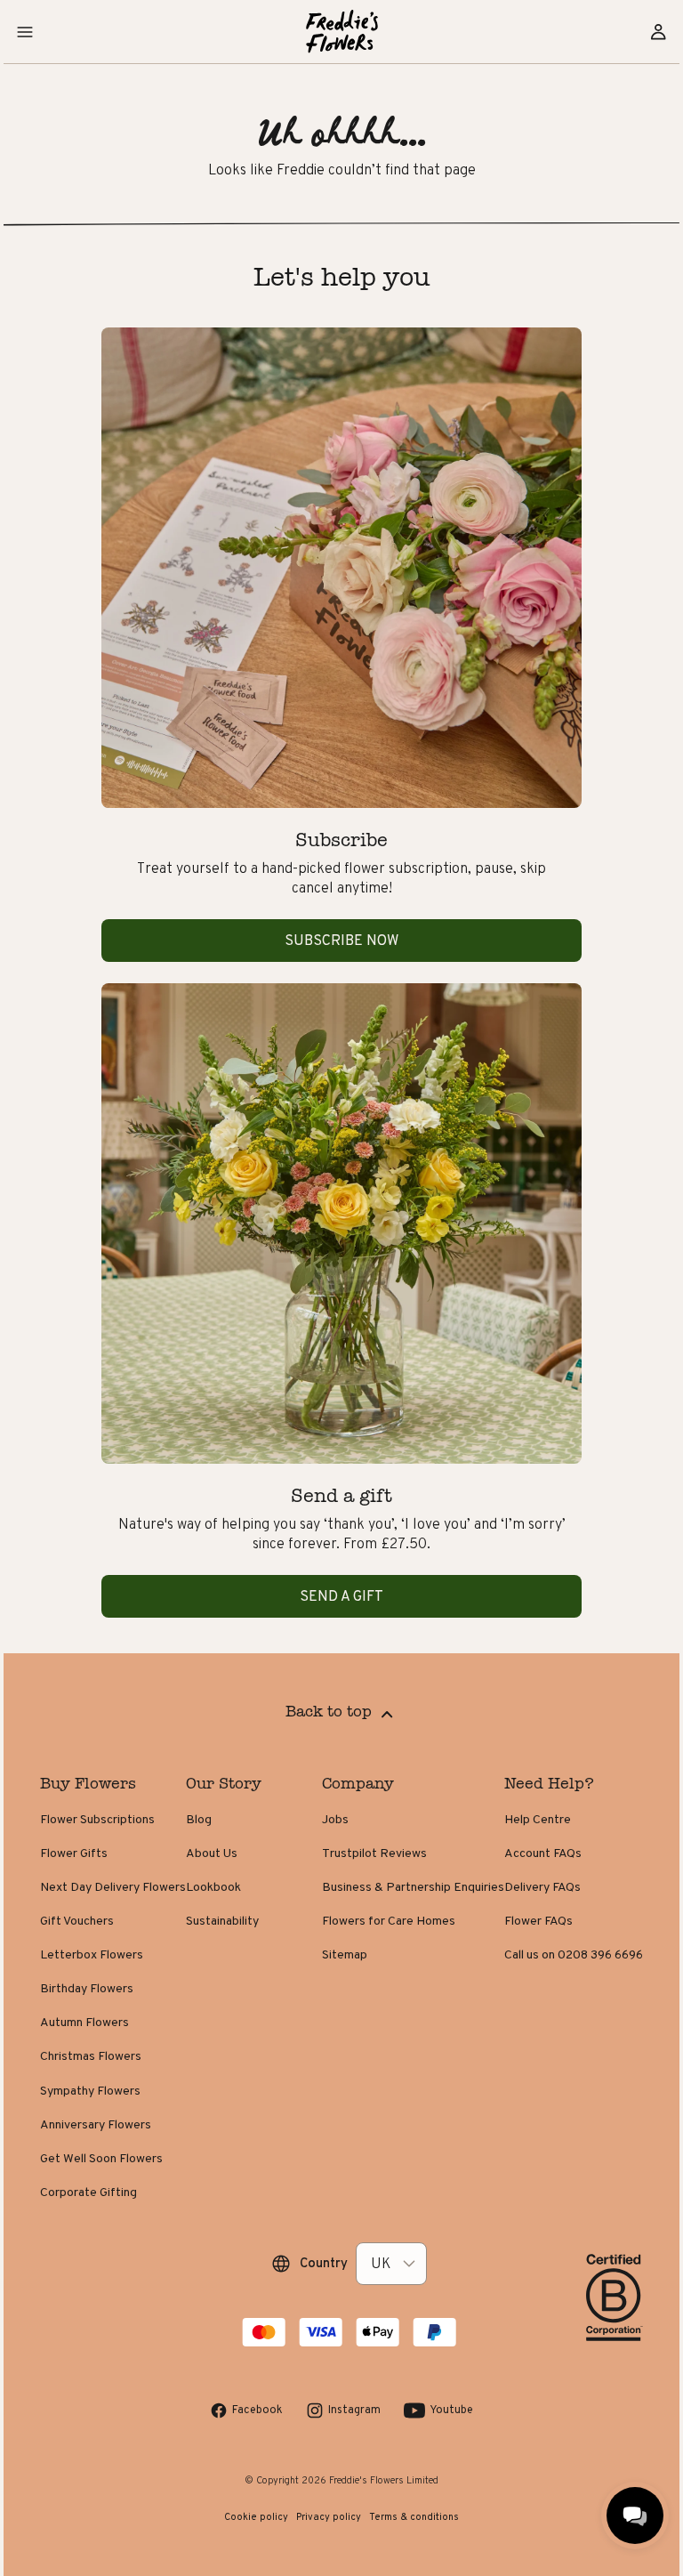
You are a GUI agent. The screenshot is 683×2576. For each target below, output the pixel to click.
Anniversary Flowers (96, 2124)
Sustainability (222, 1920)
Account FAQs (543, 1853)
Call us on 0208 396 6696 (574, 1954)
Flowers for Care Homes (389, 1920)
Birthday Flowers (87, 1988)
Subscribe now (341, 940)
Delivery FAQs (542, 1886)
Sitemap (345, 1954)
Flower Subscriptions (97, 1819)
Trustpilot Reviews (374, 1853)
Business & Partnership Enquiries (413, 1886)
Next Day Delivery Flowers (113, 1886)
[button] (25, 32)
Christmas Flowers (91, 2055)
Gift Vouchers (77, 1920)
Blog (199, 1819)
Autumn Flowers (84, 2022)
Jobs (335, 1819)
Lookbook (213, 1886)
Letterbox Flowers (92, 1954)
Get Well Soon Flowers (101, 2158)
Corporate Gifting (88, 2192)
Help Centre (538, 1819)
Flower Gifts (74, 1853)
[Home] (342, 32)
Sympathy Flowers (90, 2090)
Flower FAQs (538, 1920)
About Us (212, 1853)
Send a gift (341, 1596)
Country (324, 2263)
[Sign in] (658, 32)
